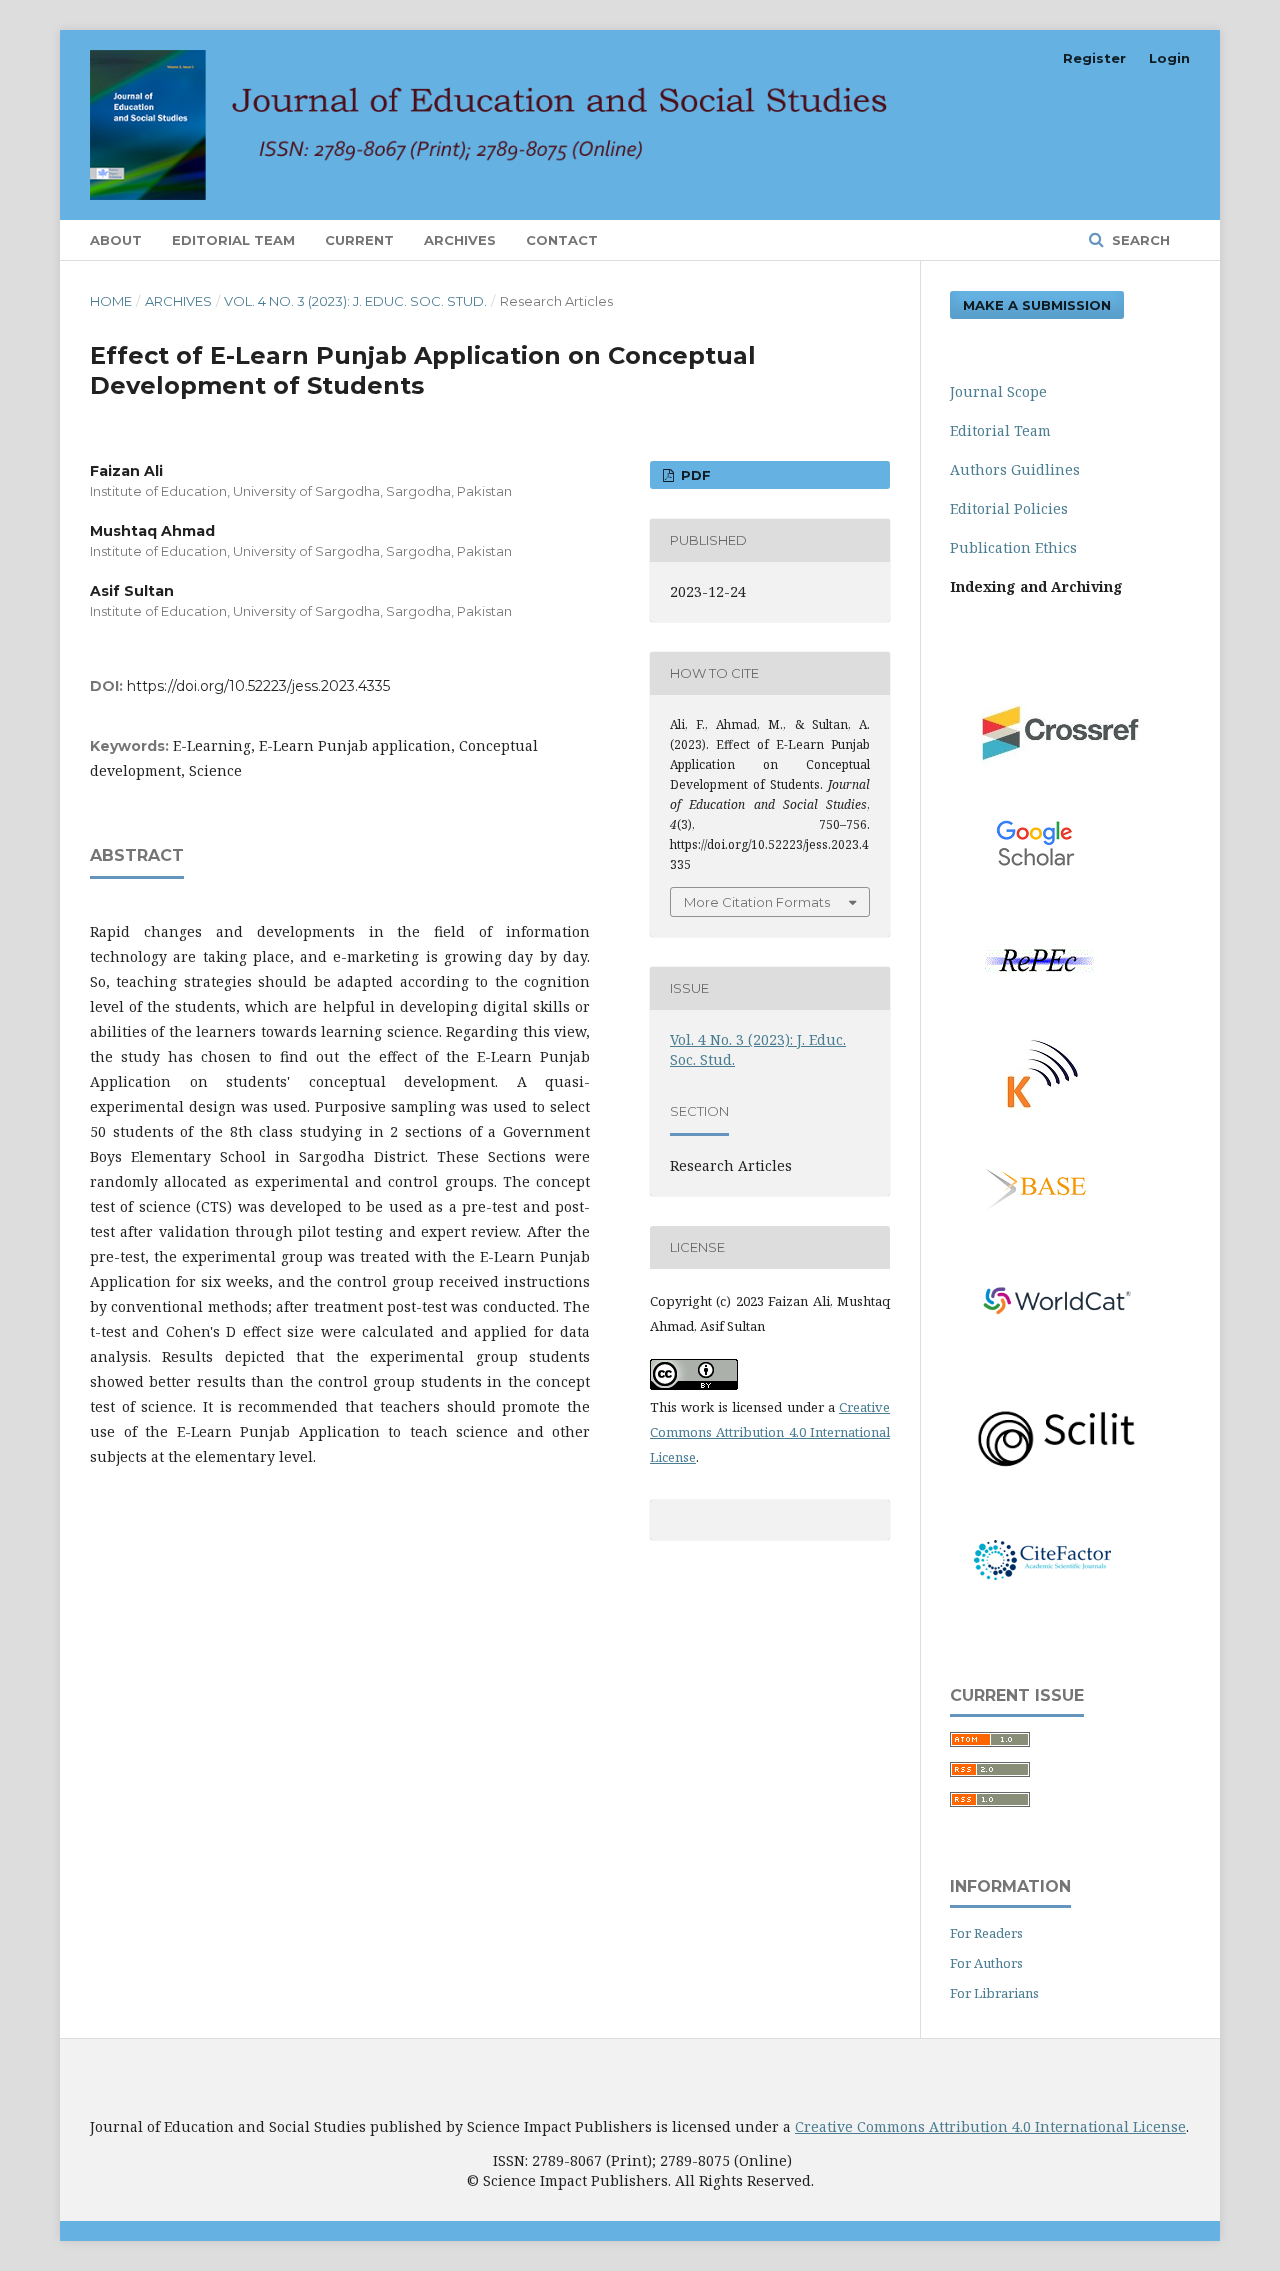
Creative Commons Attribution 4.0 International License (770, 1432)
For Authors (986, 1963)
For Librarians (994, 1993)
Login (1169, 58)
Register (1094, 58)
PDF (694, 475)
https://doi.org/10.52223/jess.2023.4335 (258, 686)
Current (359, 240)
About (116, 240)
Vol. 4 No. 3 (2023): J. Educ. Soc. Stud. (355, 301)
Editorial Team (233, 240)
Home (111, 301)
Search (1139, 240)
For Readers (986, 1933)
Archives (460, 240)
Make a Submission (1037, 305)
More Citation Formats (757, 902)
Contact (562, 240)
